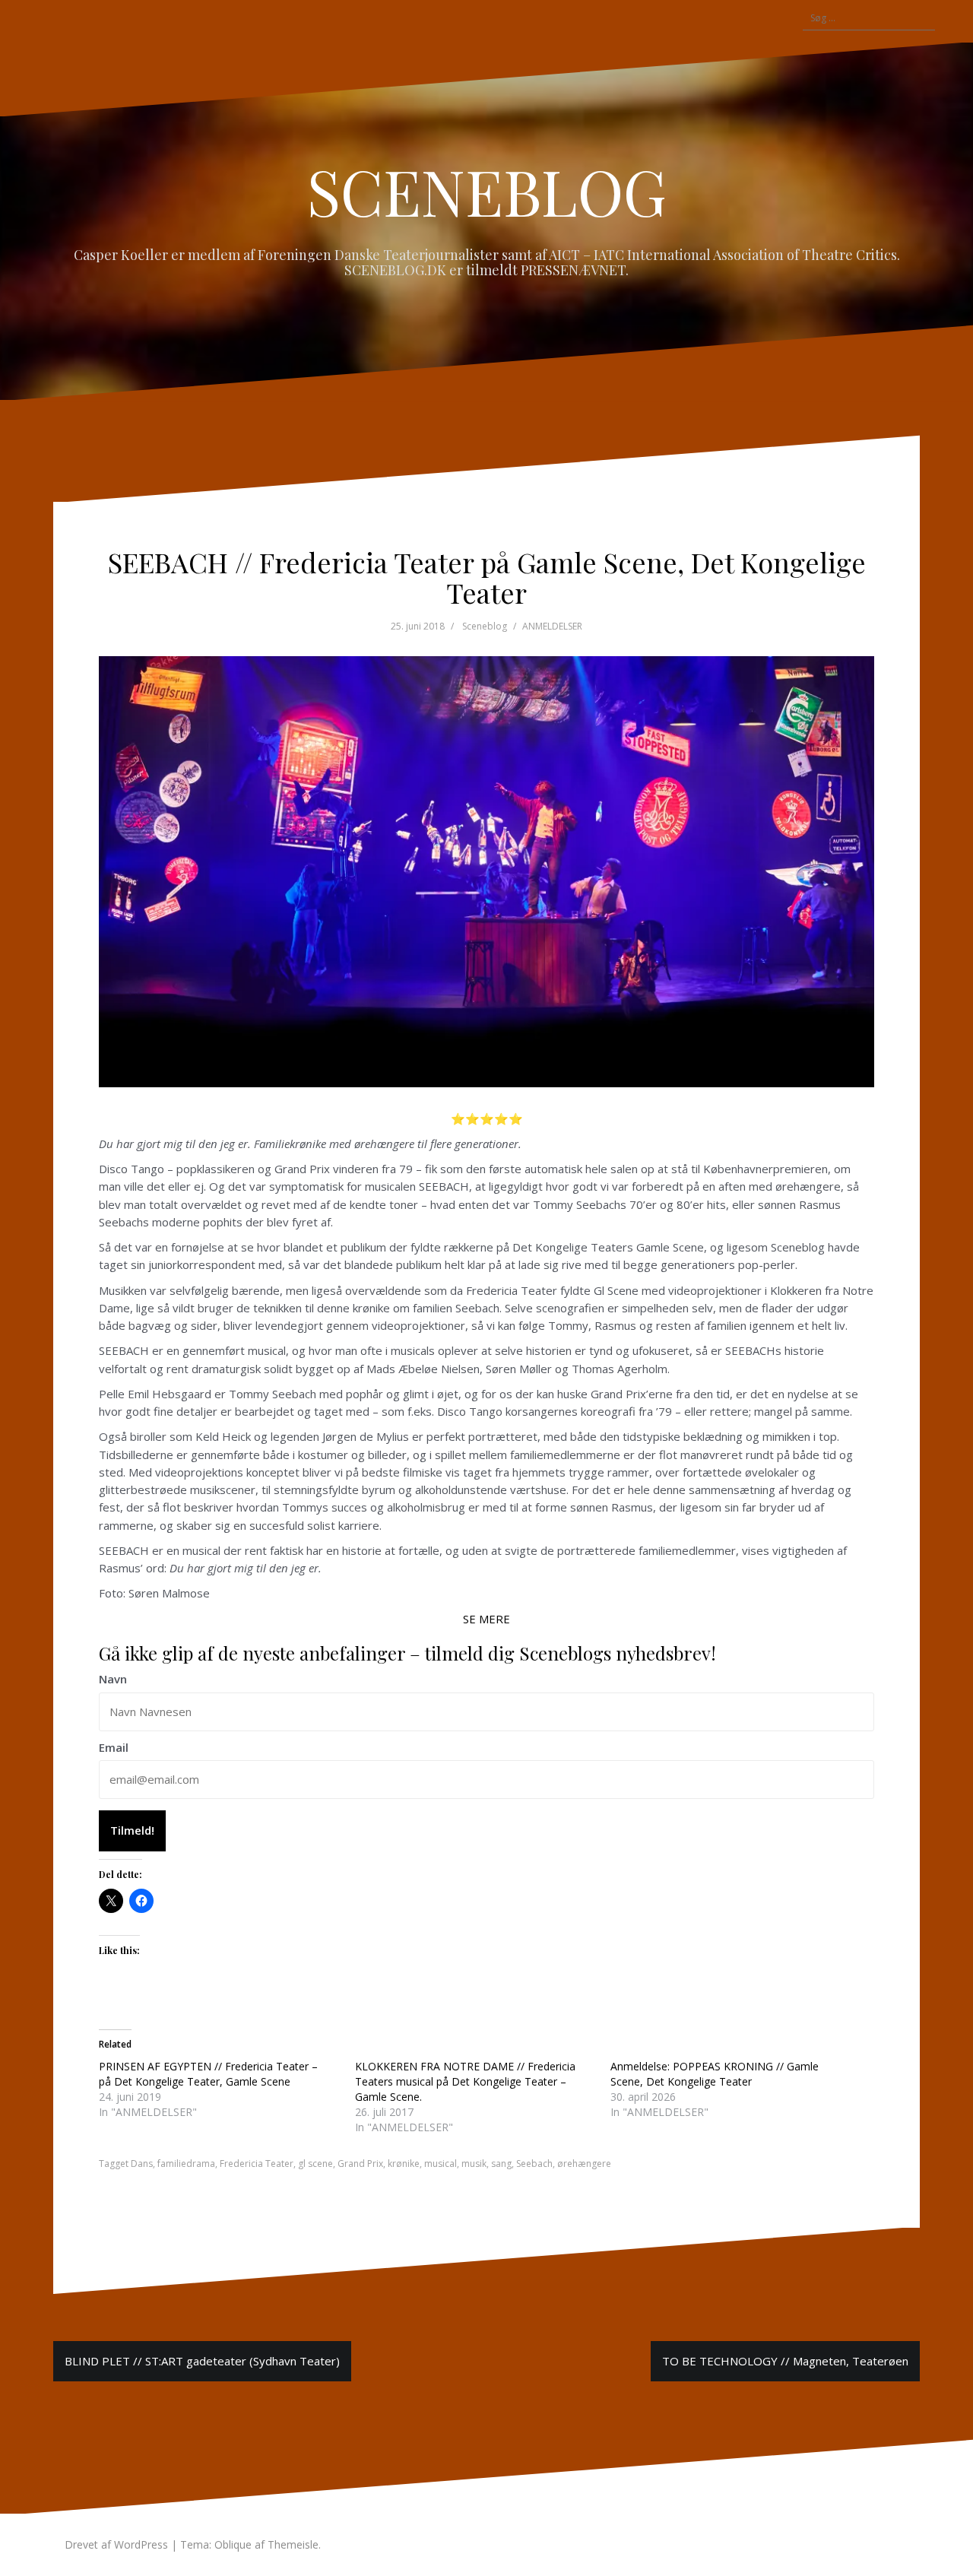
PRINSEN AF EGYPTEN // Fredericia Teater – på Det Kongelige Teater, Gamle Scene (208, 2074)
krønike (404, 2164)
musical (441, 2164)
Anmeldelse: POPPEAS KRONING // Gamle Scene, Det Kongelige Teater (715, 2074)
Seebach (534, 2164)
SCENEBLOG (487, 191)
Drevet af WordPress (116, 2544)
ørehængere (584, 2164)
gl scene (315, 2164)
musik (474, 2164)
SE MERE (486, 1619)
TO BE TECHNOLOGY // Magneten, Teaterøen (785, 2361)
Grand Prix (360, 2164)
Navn (113, 1679)
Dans (142, 2164)
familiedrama (186, 2164)
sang (501, 2164)
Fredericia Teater (257, 2164)
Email (114, 1747)
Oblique (233, 2544)
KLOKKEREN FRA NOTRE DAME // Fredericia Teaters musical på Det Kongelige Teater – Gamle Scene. (465, 2081)
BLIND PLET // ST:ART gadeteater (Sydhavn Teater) (202, 2361)
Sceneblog (485, 626)
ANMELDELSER (552, 626)
